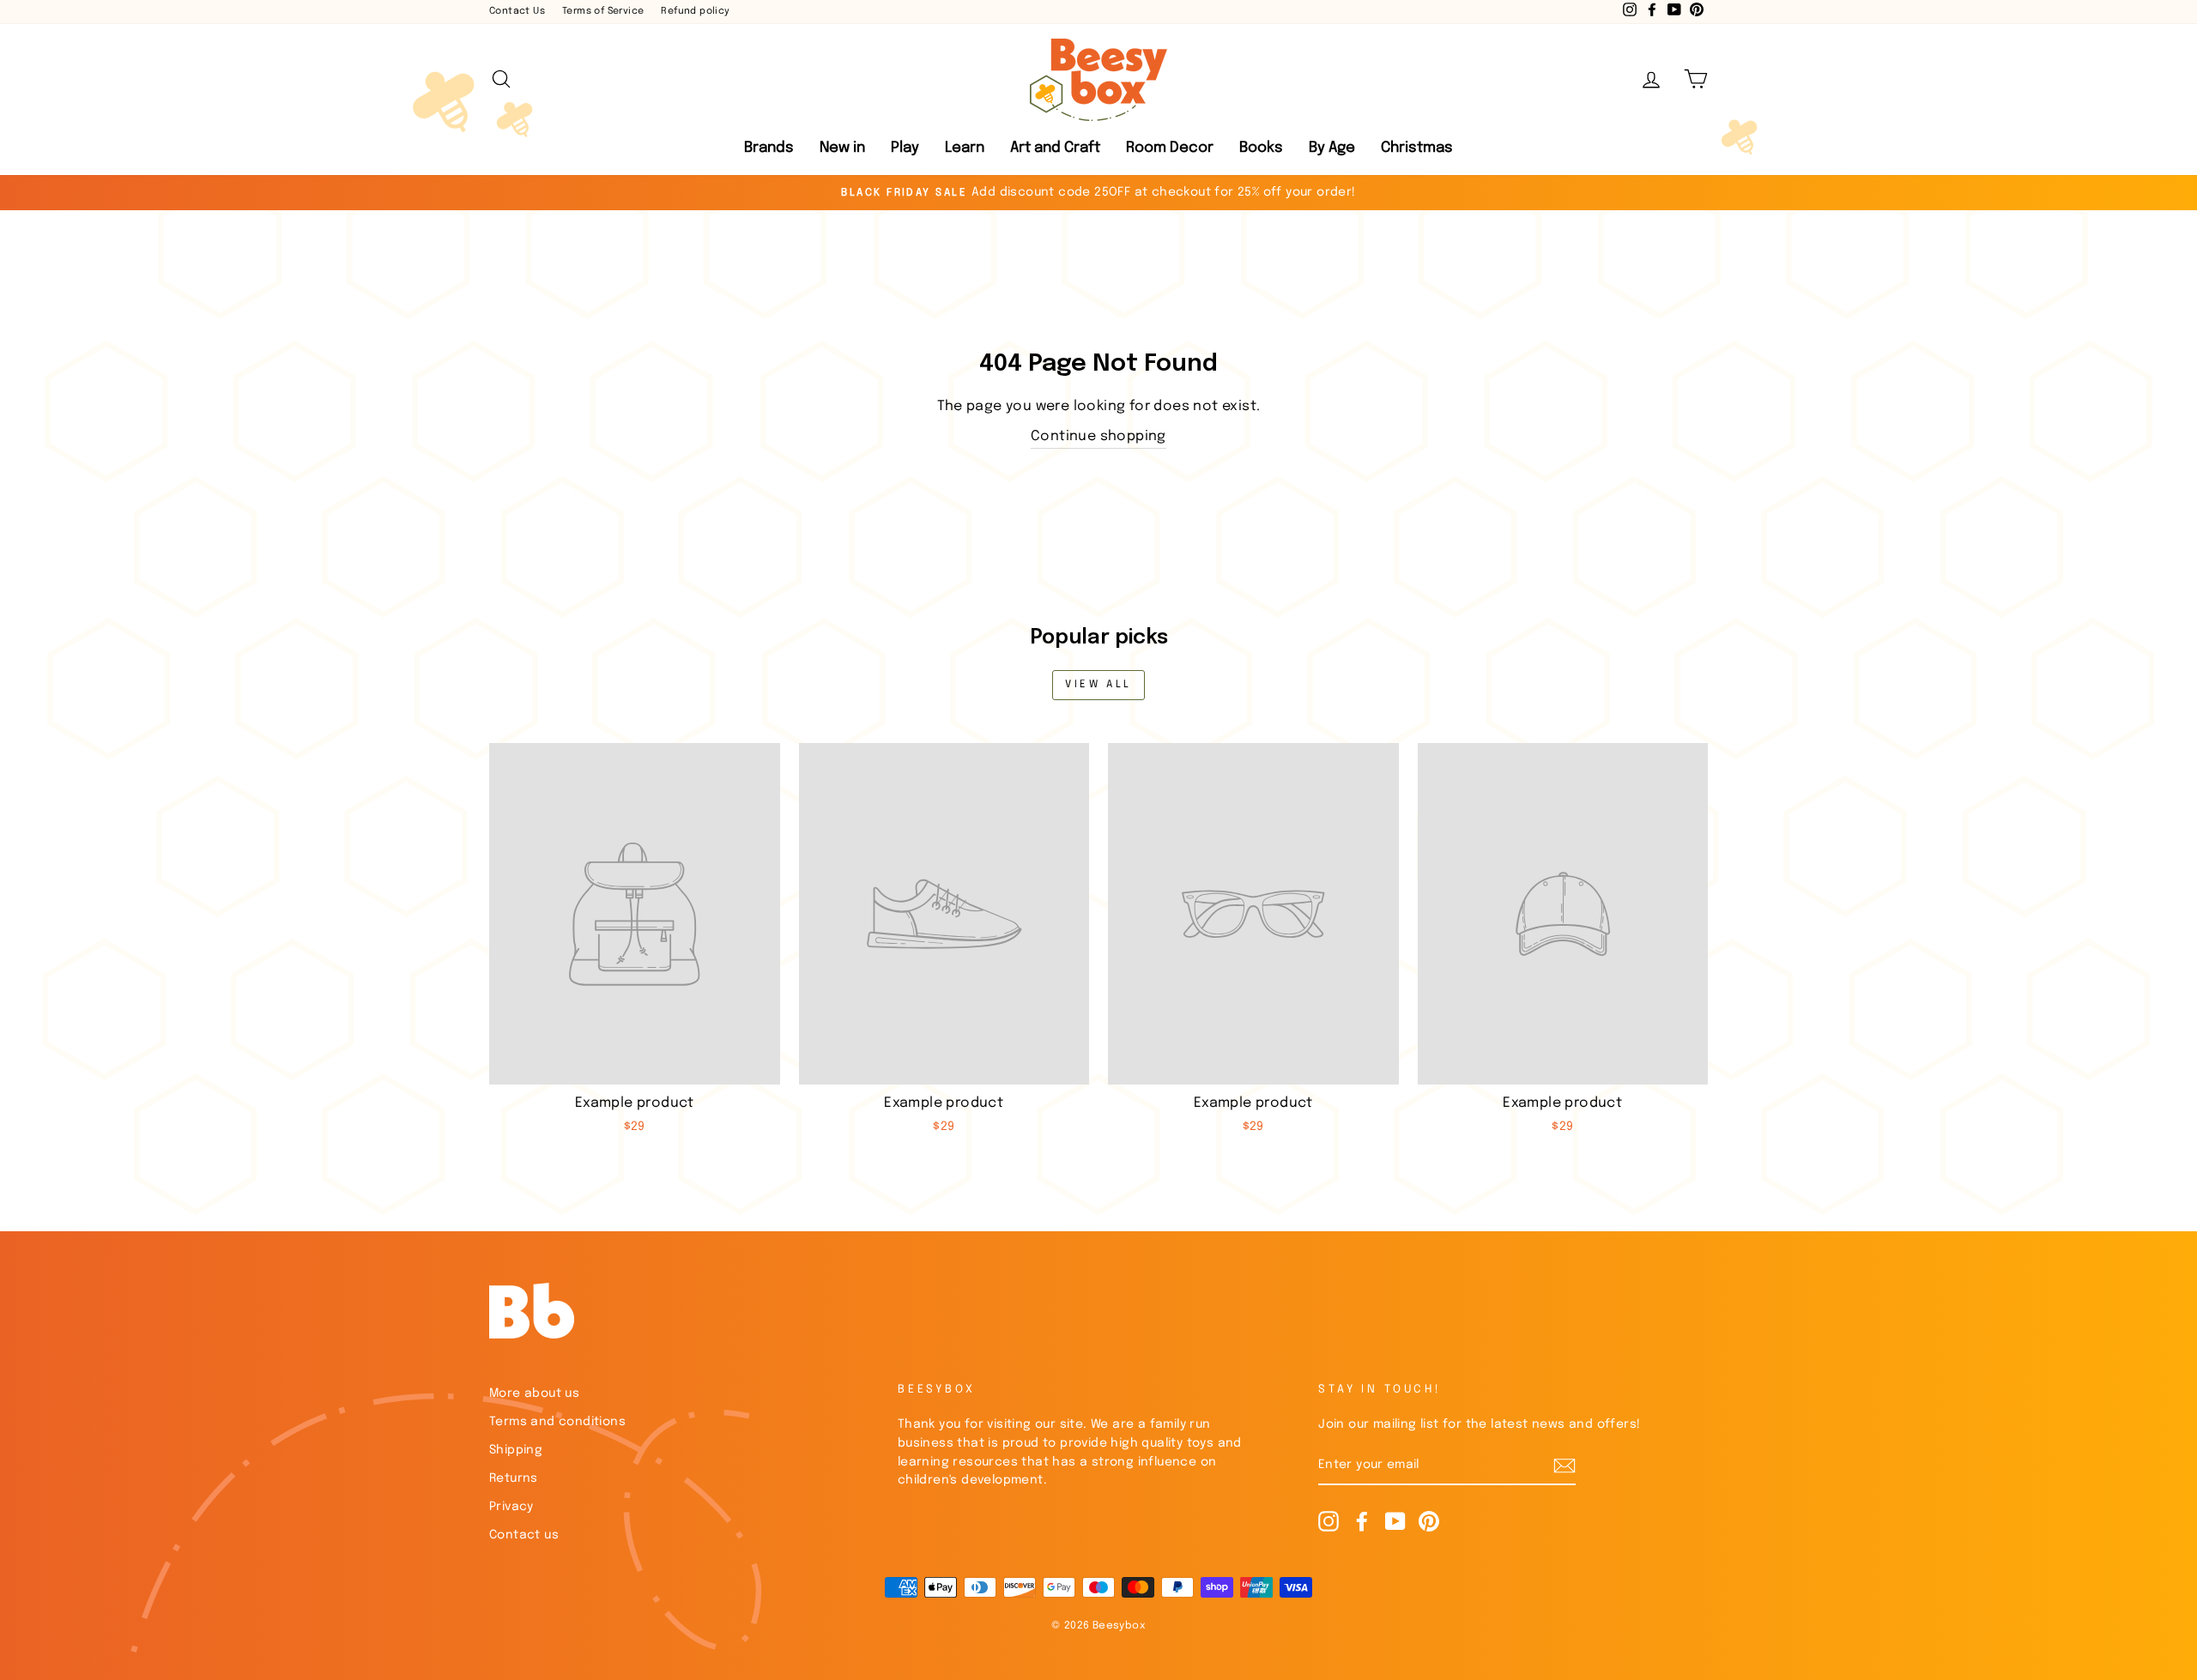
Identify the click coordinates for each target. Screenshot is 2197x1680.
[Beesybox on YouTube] (1395, 1521)
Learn (965, 148)
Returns (514, 1478)
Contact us (524, 1535)
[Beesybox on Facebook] (1362, 1521)
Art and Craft (1055, 148)
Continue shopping (1098, 436)
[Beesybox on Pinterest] (1429, 1521)
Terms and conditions (557, 1422)
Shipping (516, 1450)
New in (842, 148)
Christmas (1417, 148)
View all (1098, 685)
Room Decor (1170, 148)
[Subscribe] (1565, 1466)
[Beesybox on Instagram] (1328, 1521)
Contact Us (517, 11)
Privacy (511, 1507)
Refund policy (695, 11)
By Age (1332, 148)
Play (905, 148)
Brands (769, 148)
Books (1261, 148)
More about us (534, 1393)
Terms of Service (603, 11)
